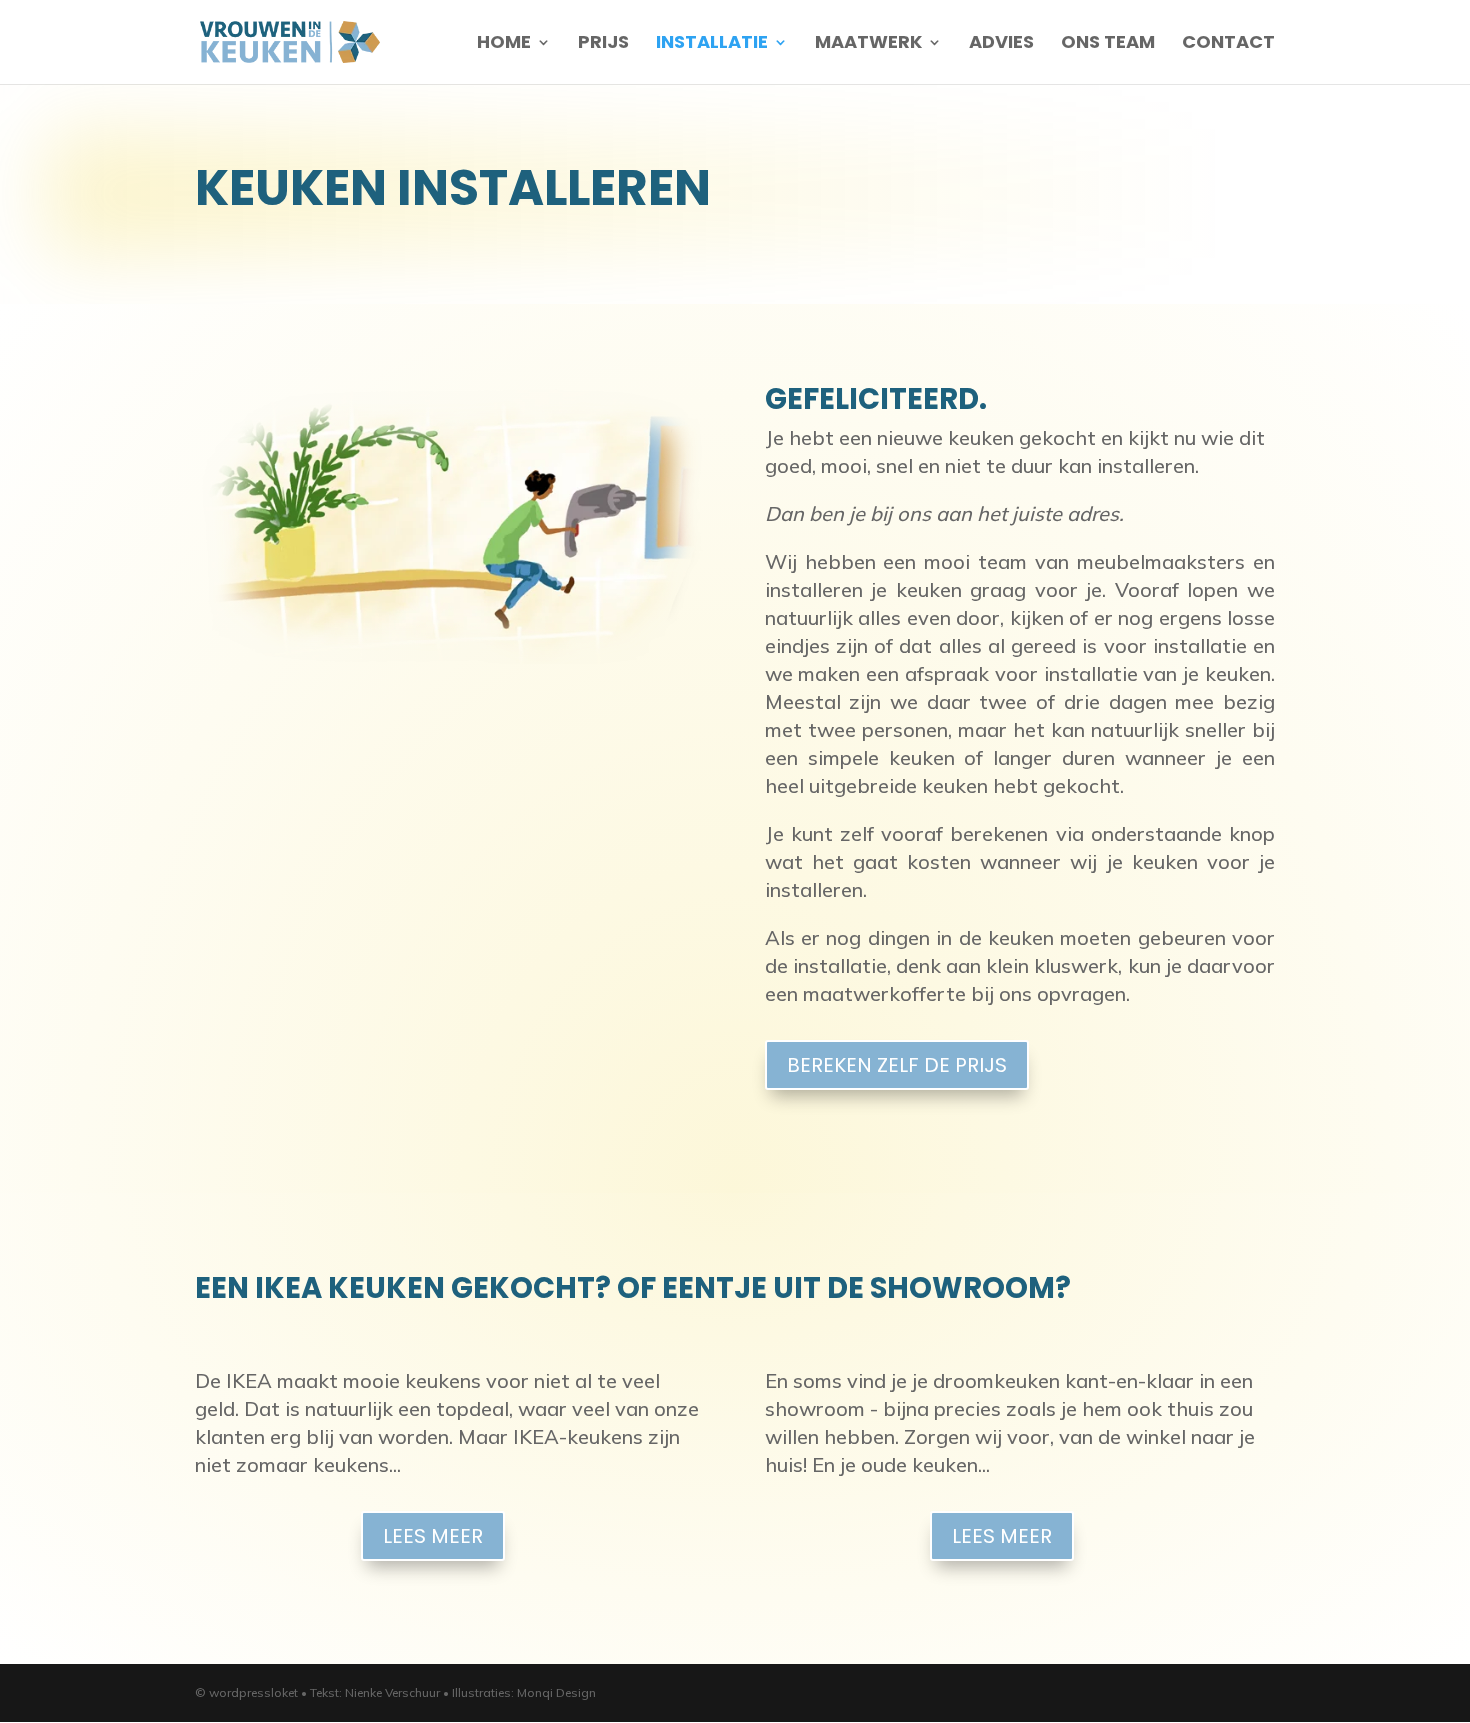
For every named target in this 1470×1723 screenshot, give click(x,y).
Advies (1001, 44)
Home (504, 44)
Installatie (712, 44)
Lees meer (433, 1536)
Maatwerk (868, 44)
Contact (1228, 44)
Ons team (1108, 44)
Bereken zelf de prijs (897, 1065)
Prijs (603, 44)
